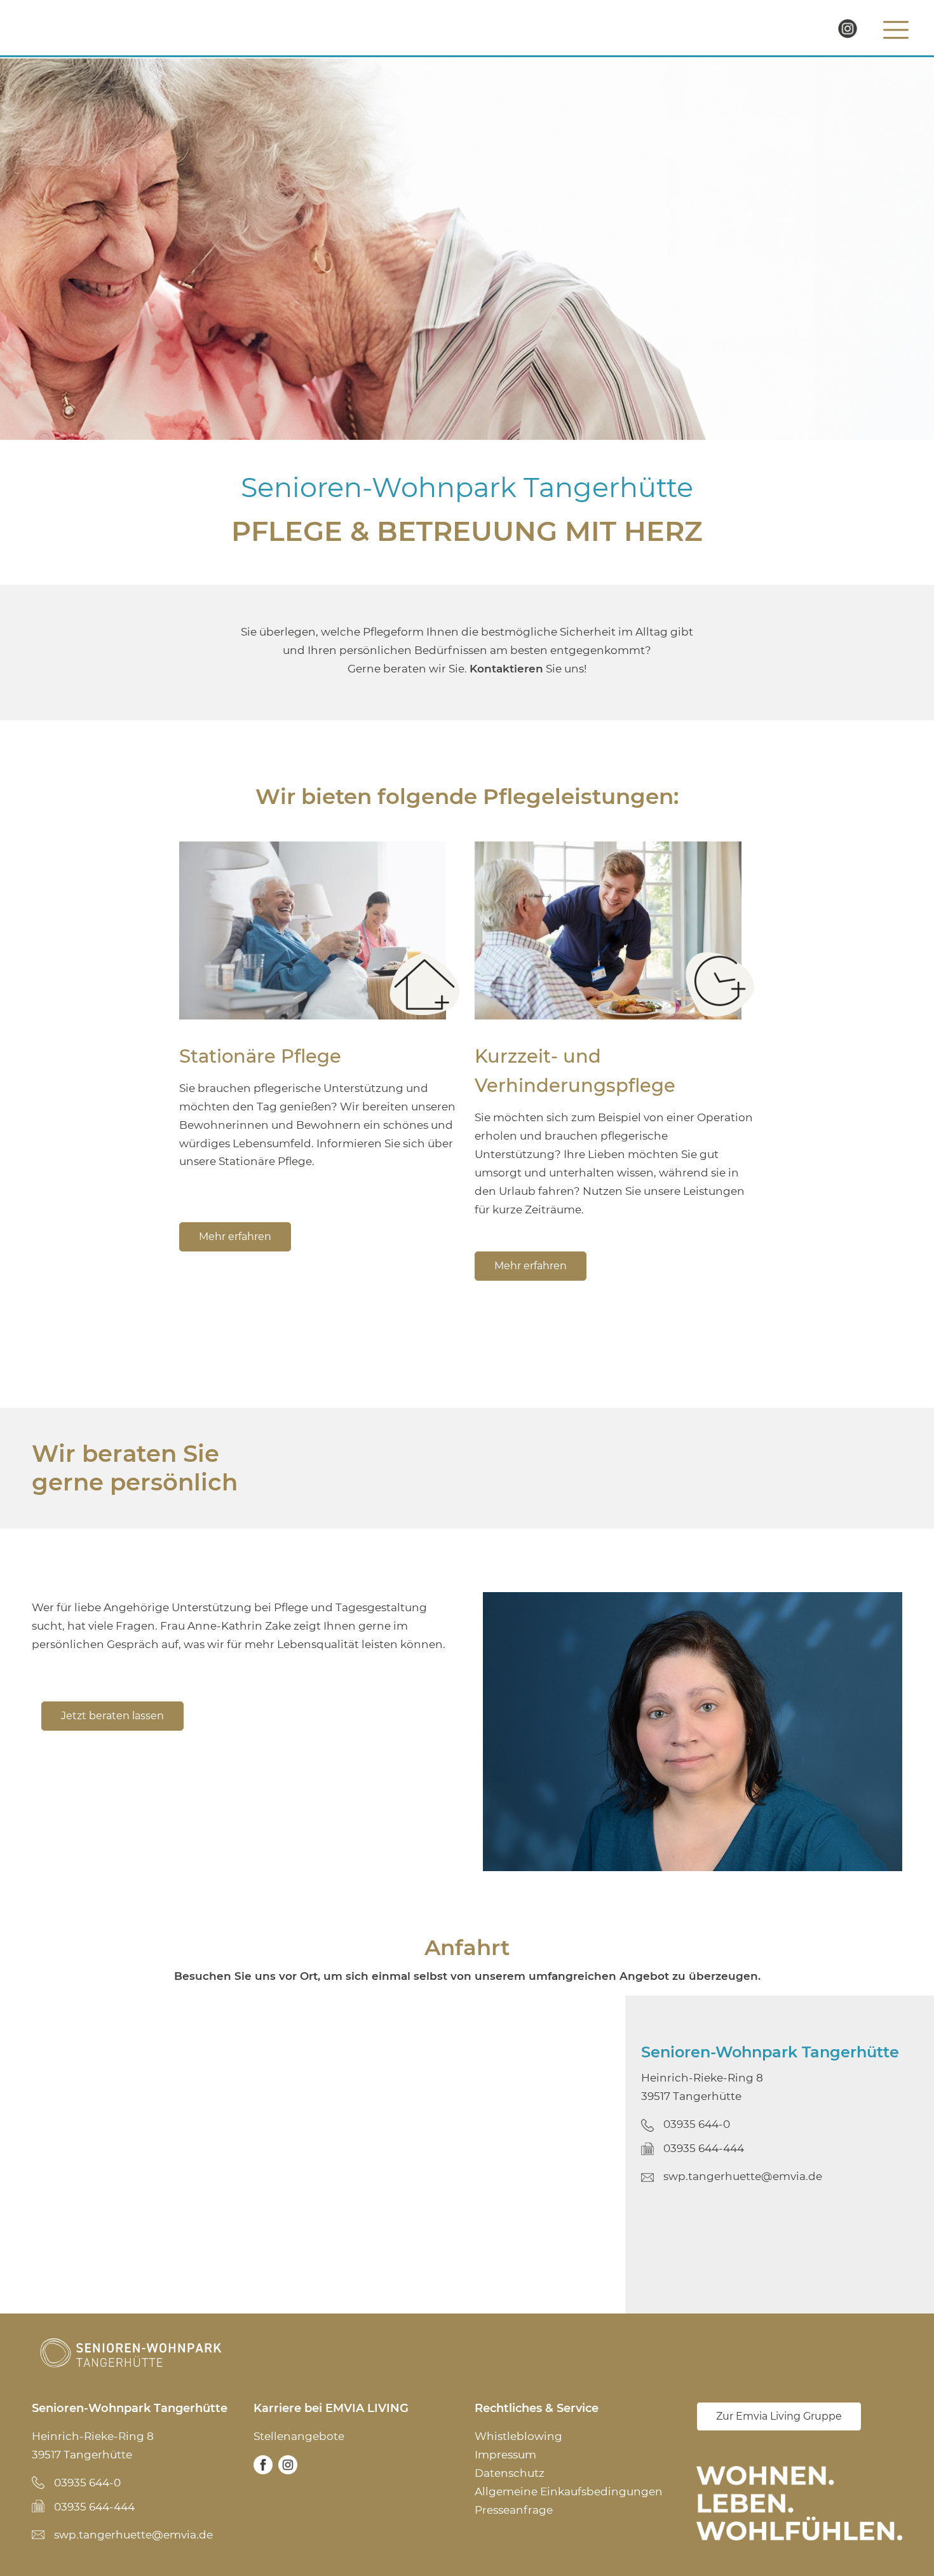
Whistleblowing (518, 2436)
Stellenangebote (299, 2436)
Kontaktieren (506, 669)
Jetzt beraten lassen (112, 1716)
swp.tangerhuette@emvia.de (743, 2176)
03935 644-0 (697, 2124)
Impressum (505, 2455)
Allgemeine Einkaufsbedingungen (569, 2491)
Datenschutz (510, 2472)
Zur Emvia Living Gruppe (779, 2416)
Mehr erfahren (235, 1237)
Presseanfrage (514, 2509)
